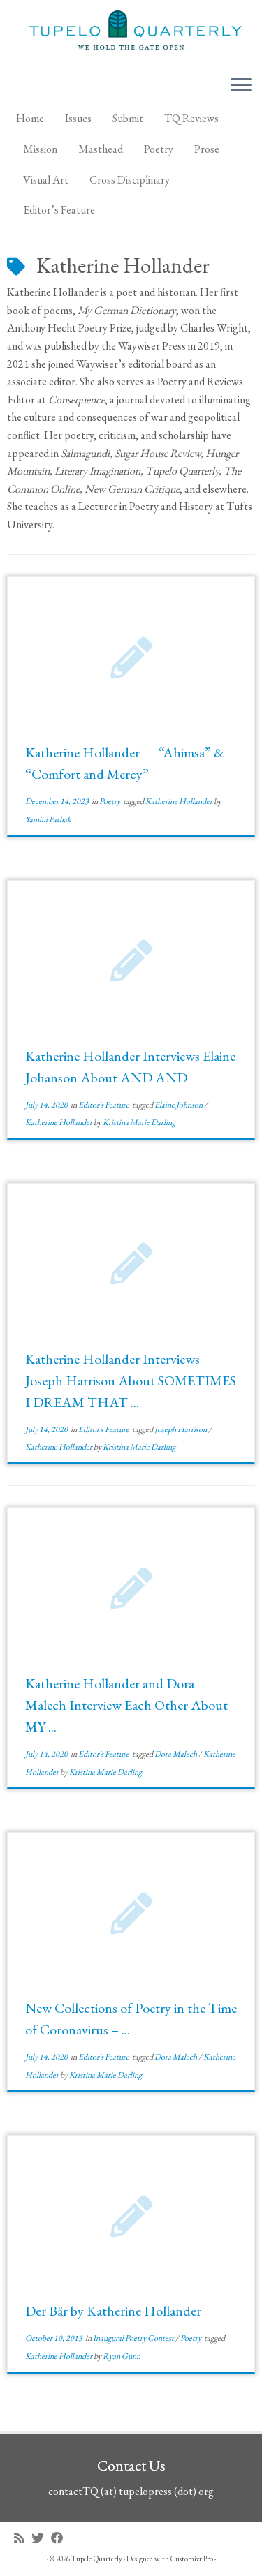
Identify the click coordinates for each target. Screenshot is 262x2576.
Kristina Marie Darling (139, 1122)
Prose (207, 149)
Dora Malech (176, 1754)
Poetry (159, 149)
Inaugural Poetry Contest (134, 2338)
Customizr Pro (192, 2559)
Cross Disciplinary (130, 180)
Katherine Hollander (180, 801)
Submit (128, 118)
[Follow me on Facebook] (61, 2538)
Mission (40, 149)
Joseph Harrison (181, 1429)
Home (30, 118)
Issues (78, 118)
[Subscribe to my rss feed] (23, 2538)
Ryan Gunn (122, 2356)
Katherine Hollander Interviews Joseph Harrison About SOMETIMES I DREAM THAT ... (131, 1380)
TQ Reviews (191, 118)
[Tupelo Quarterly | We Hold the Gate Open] (131, 32)
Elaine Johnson (179, 1105)
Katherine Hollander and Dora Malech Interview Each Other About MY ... (126, 1705)
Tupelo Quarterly (97, 2559)
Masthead (101, 149)
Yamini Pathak (48, 819)
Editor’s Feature (59, 210)
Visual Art (46, 180)
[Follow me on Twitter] (41, 2538)
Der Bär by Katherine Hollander (113, 2311)
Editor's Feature (104, 1105)
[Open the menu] (241, 86)
